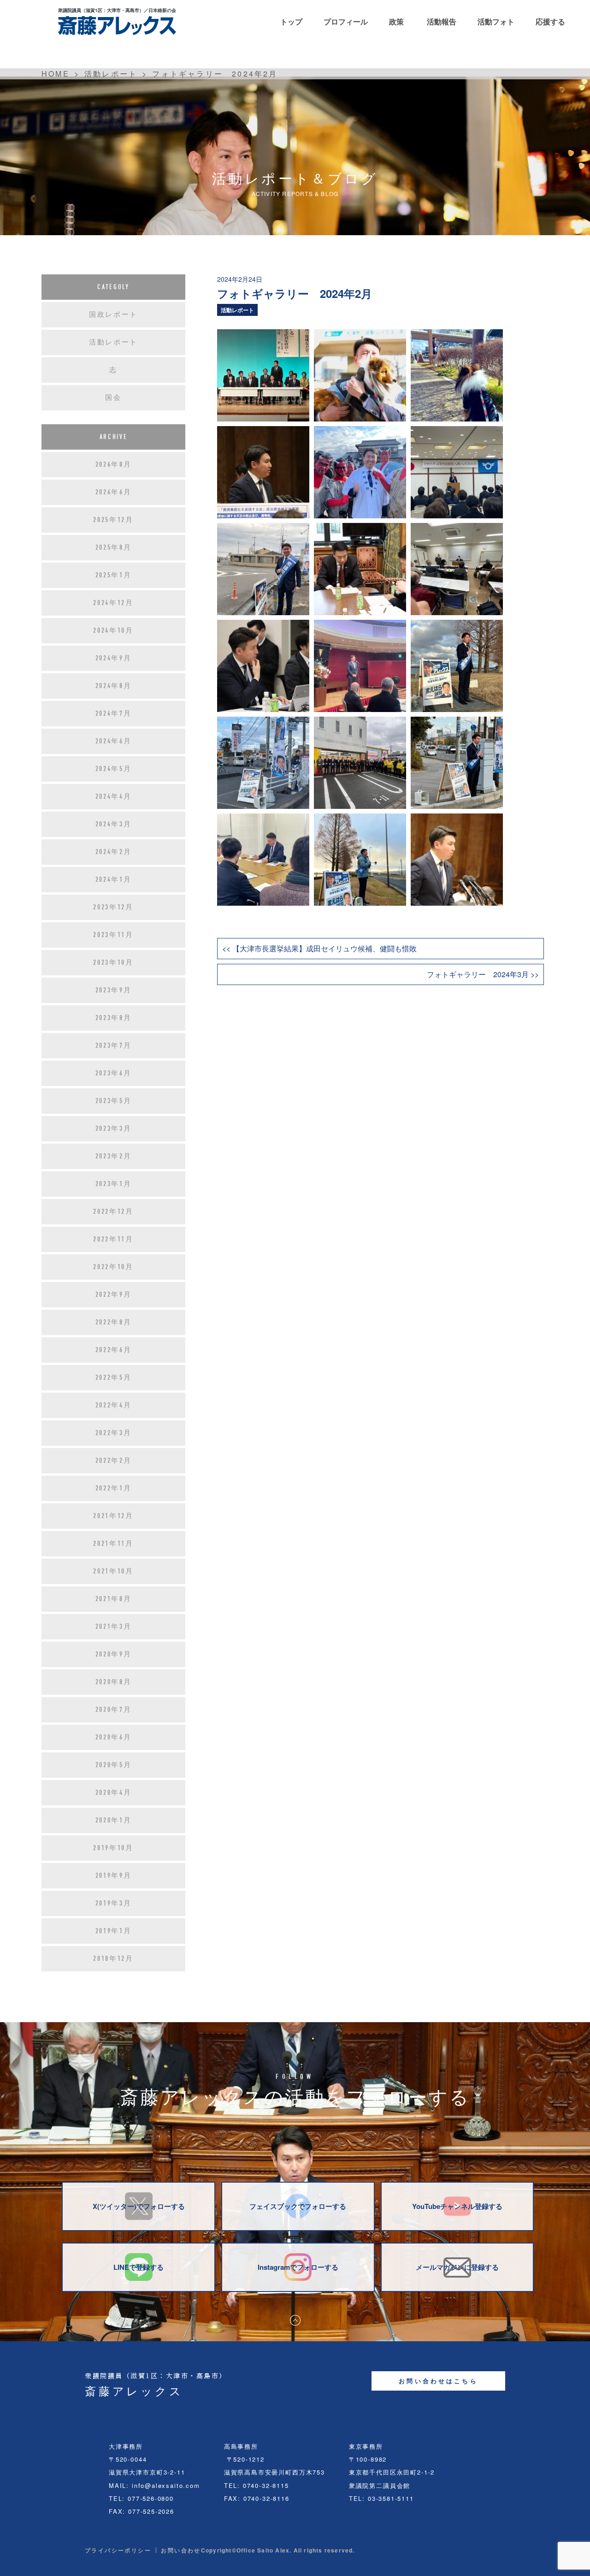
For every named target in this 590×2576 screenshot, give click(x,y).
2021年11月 (113, 1543)
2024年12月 (113, 603)
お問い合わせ (181, 2550)
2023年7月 (114, 1045)
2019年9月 (114, 1876)
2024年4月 (114, 796)
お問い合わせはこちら (438, 2381)
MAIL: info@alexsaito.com (154, 2485)
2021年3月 (114, 1626)
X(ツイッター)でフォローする (139, 2206)
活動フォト (496, 21)
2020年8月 (114, 1682)
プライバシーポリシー (118, 2550)
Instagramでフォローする (298, 2267)
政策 (396, 21)
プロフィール (346, 21)
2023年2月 (114, 1156)
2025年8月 (114, 547)
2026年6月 (114, 492)
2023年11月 (113, 935)
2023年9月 (114, 990)
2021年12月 (113, 1516)
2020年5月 (114, 1765)
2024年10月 (113, 630)
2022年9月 (114, 1294)
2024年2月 (114, 852)
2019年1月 (114, 1931)
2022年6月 (114, 1350)
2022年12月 (113, 1211)
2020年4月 (114, 1793)
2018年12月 (113, 1959)
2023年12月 (113, 907)
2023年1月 (114, 1184)
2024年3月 (114, 824)
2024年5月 (114, 769)
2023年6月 (114, 1073)
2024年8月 (114, 686)
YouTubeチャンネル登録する (457, 2206)
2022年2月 (114, 1460)
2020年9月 (114, 1654)
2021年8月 (114, 1599)
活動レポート (237, 310)
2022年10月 (113, 1267)
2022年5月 (114, 1377)
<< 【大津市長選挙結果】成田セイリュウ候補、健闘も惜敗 (319, 948)
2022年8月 (114, 1322)
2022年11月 (113, 1239)
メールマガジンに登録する (457, 2267)
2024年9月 (114, 658)
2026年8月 (114, 464)
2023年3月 (114, 1128)
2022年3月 (114, 1433)
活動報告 (442, 21)
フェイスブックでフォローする (298, 2206)
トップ (291, 21)
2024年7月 (114, 713)
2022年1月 (114, 1488)
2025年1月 (114, 575)
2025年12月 (113, 520)
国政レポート (113, 315)
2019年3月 (114, 1903)
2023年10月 (113, 962)
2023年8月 (114, 1018)
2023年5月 (114, 1101)
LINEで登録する (139, 2267)
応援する (550, 21)
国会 (113, 398)
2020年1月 (114, 1820)
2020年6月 (114, 1737)
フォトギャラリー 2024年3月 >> (483, 974)
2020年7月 (114, 1709)
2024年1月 (114, 879)
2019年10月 (113, 1848)
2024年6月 (114, 741)
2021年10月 (113, 1571)
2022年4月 (114, 1405)
